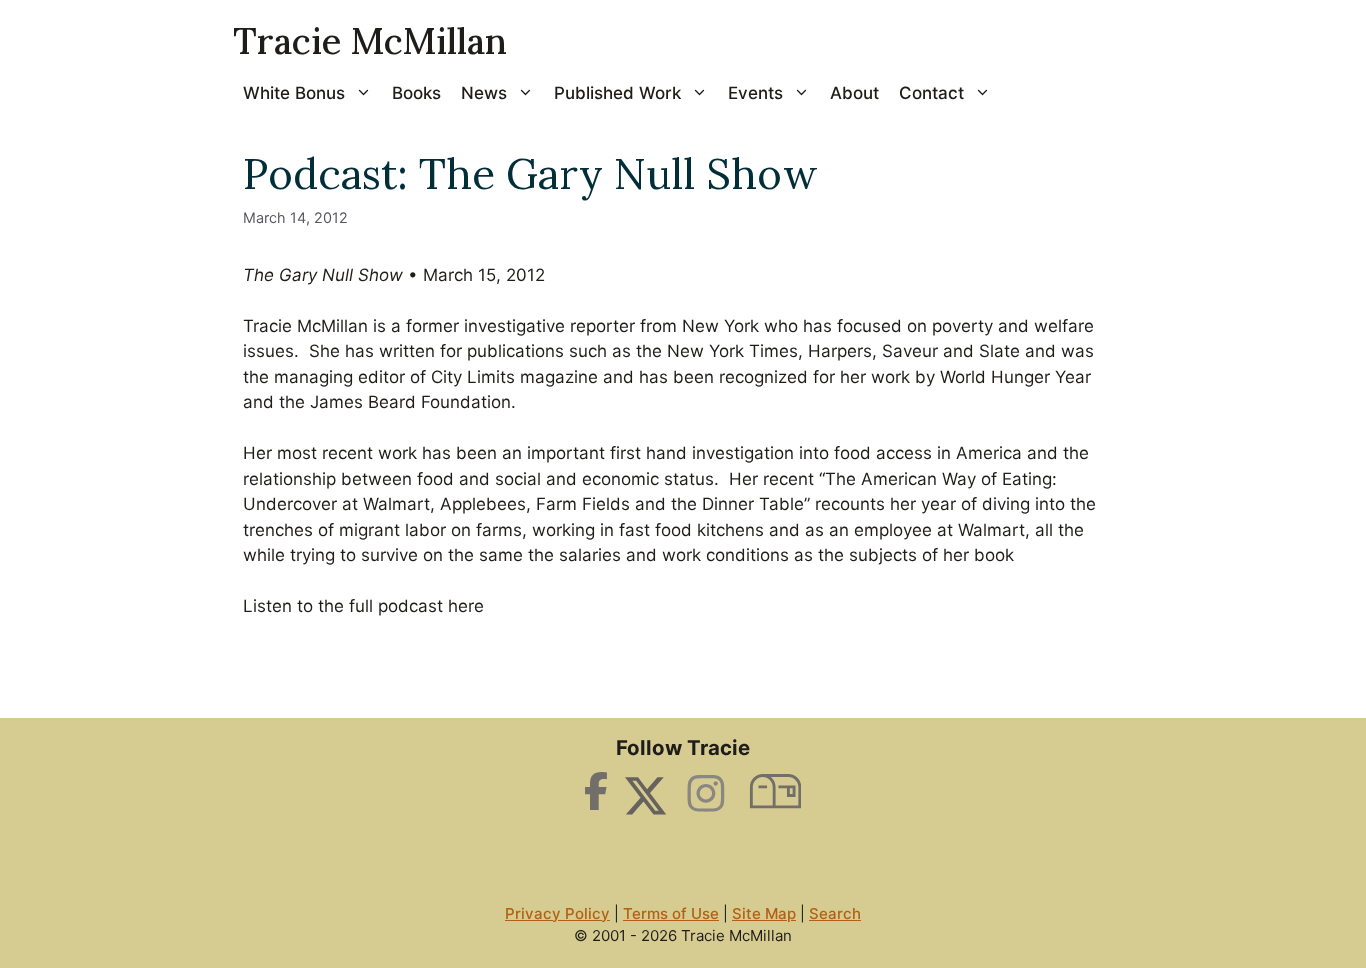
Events (755, 93)
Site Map (764, 913)
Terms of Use (671, 913)
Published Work (617, 93)
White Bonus (294, 93)
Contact (931, 93)
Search (835, 913)
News (484, 93)
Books (416, 93)
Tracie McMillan (370, 41)
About (854, 93)
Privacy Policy (557, 913)
